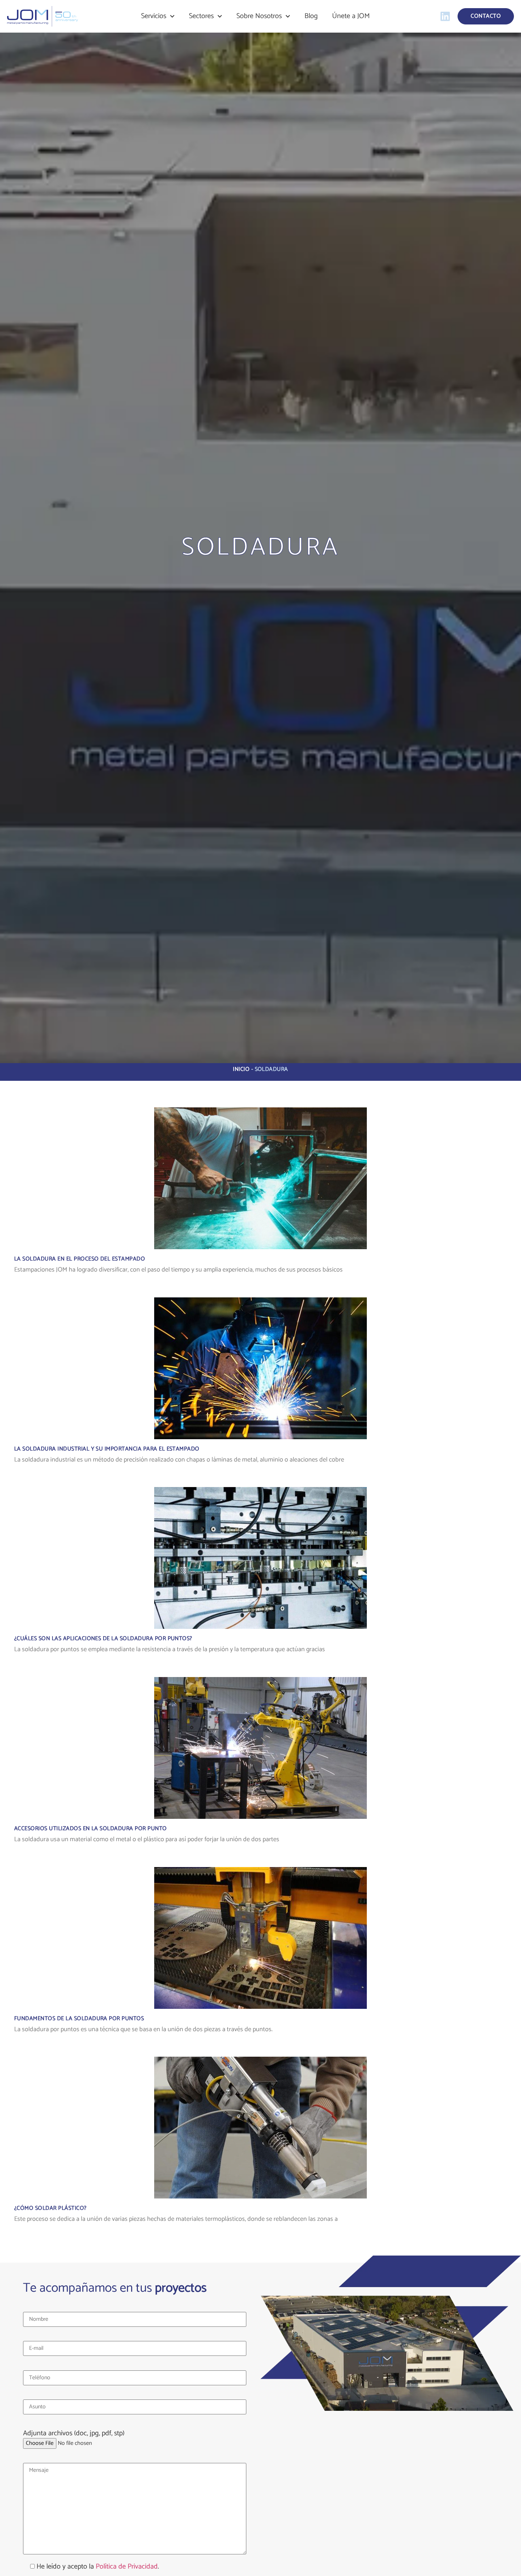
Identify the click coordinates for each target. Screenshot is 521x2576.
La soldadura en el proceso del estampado (80, 1259)
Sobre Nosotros (259, 16)
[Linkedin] (445, 16)
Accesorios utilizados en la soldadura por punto (91, 1829)
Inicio (241, 1069)
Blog (311, 16)
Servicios (154, 16)
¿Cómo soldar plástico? (51, 2208)
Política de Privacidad (127, 2567)
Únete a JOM (351, 16)
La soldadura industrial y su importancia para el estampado (107, 1449)
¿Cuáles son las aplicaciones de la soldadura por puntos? (103, 1639)
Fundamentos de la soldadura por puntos (79, 2019)
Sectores (201, 16)
